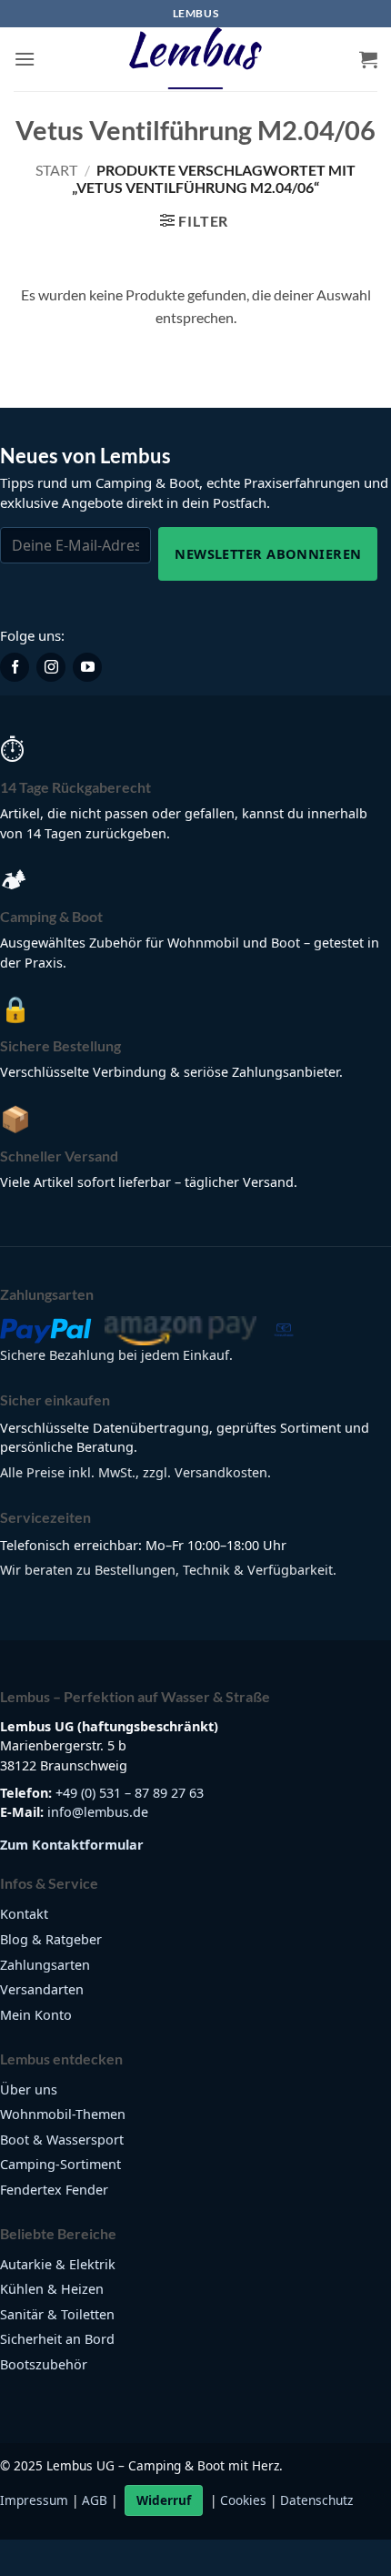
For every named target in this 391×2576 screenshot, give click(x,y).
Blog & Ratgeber (51, 1939)
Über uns (29, 2089)
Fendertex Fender (54, 2190)
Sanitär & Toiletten (57, 2314)
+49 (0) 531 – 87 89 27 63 (130, 1793)
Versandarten (42, 1989)
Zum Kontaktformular (72, 1845)
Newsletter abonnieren (268, 553)
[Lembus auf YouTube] (87, 667)
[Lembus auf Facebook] (15, 667)
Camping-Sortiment (60, 2164)
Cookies (243, 2500)
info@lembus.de (98, 1812)
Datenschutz (316, 2500)
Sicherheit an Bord (57, 2339)
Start (56, 170)
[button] (25, 59)
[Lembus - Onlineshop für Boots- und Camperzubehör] (195, 59)
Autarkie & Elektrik (58, 2264)
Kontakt (24, 1914)
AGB (95, 2500)
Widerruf (164, 2500)
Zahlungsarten (45, 1965)
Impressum (34, 2500)
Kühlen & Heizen (52, 2289)
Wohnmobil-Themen (63, 2114)
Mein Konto (36, 2015)
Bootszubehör (44, 2364)
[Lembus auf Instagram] (51, 667)
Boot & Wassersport (62, 2140)
